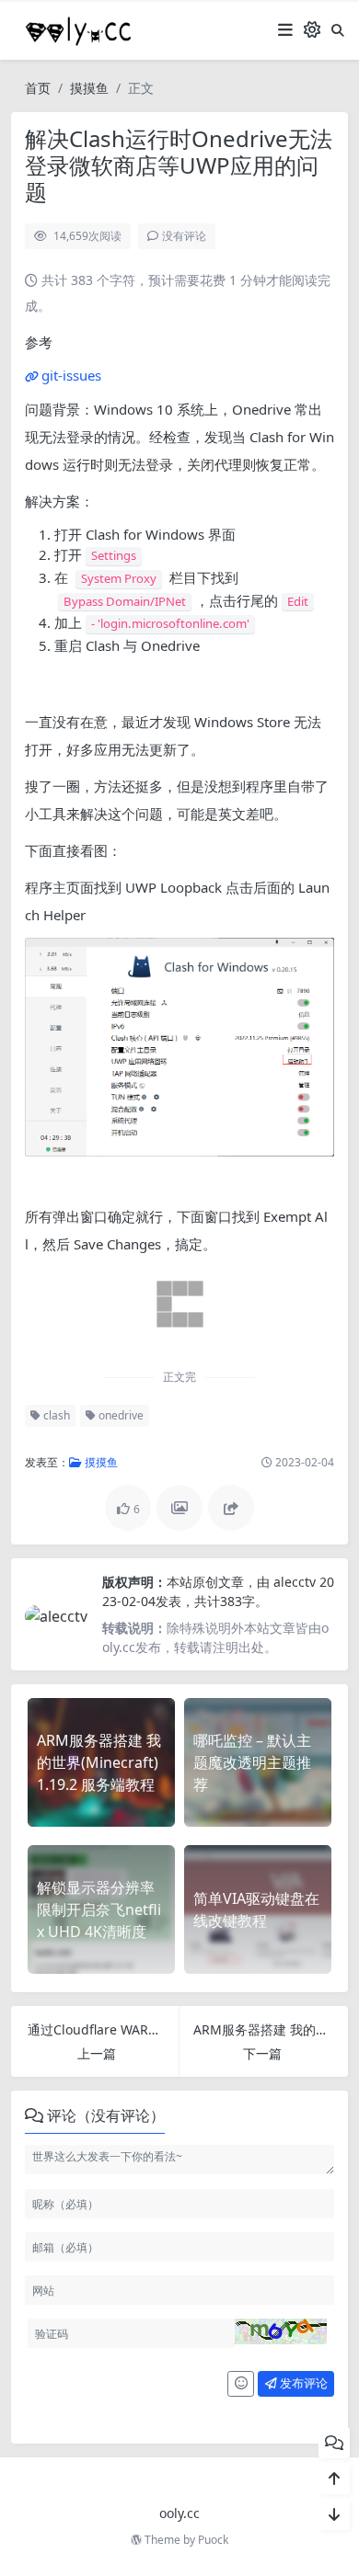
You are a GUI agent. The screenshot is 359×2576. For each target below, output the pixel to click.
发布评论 (302, 2383)
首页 (38, 88)
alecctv (296, 1582)
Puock (213, 2540)
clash (55, 1415)
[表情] (241, 2384)
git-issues (71, 375)
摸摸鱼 (89, 88)
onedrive (120, 1415)
